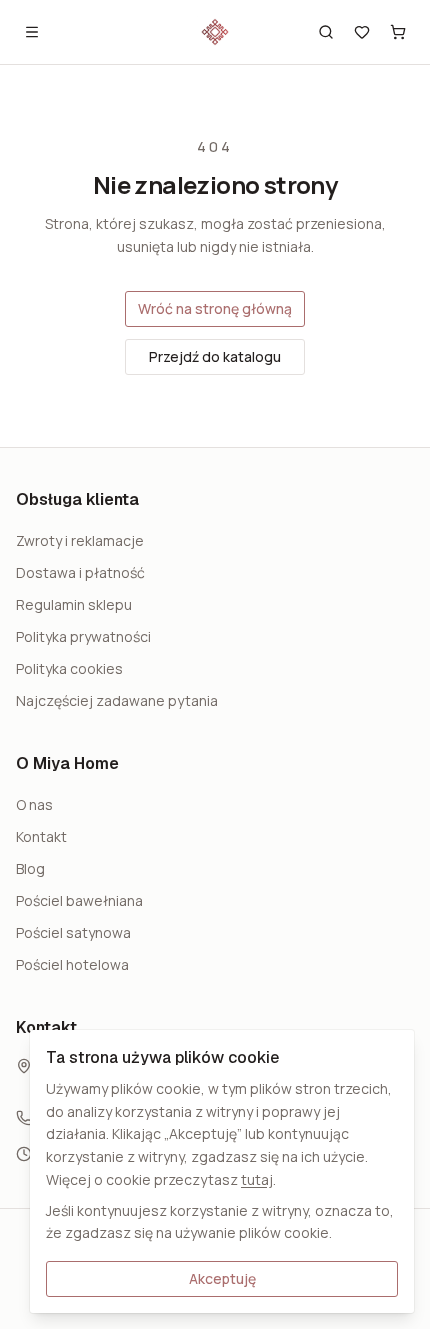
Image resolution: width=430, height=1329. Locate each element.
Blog (30, 868)
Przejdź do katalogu (215, 356)
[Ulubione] (362, 32)
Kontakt (41, 836)
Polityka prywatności (83, 636)
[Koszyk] (398, 32)
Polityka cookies (69, 668)
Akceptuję (222, 1278)
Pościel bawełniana (79, 900)
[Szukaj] (326, 32)
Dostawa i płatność (80, 572)
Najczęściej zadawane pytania (117, 700)
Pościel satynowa (73, 932)
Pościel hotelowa (72, 964)
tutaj (257, 1179)
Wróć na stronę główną (215, 308)
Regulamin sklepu (74, 604)
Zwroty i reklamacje (80, 540)
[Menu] (32, 32)
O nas (34, 804)
